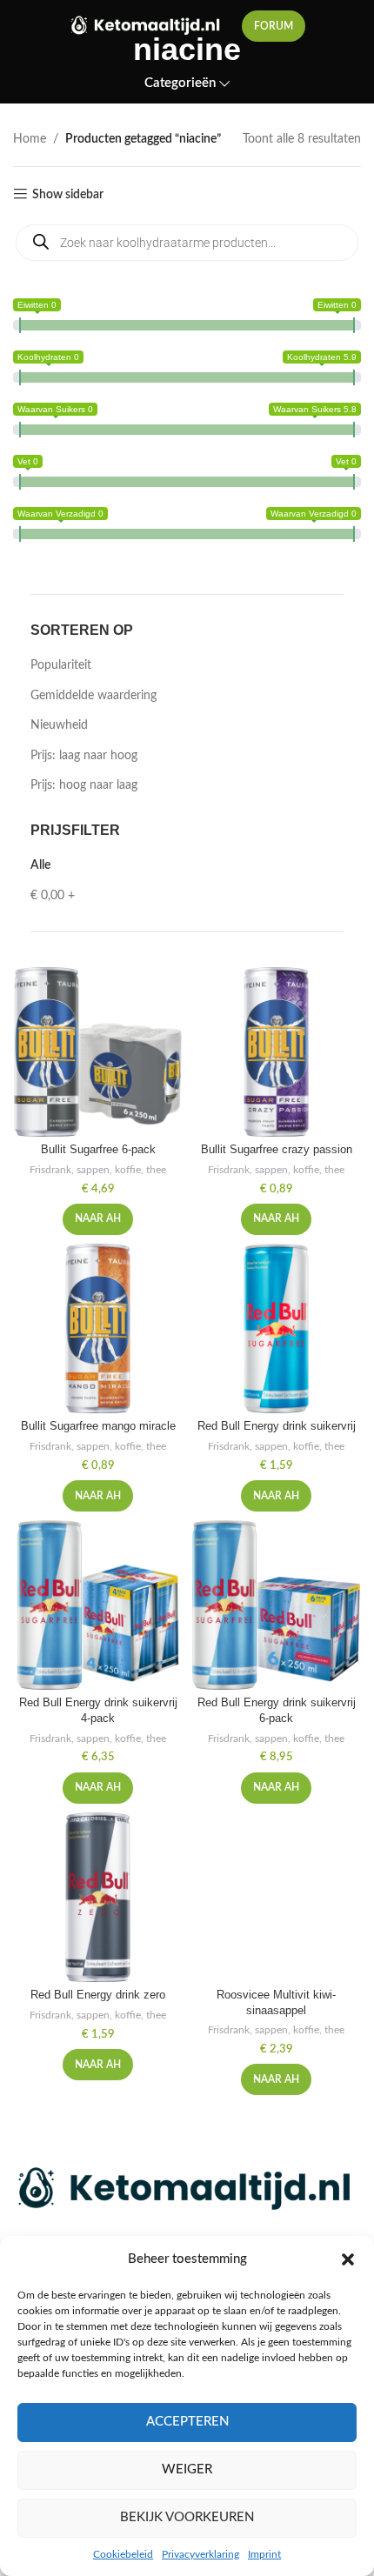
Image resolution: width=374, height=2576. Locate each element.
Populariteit (61, 665)
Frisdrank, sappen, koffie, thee (98, 1170)
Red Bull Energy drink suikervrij (277, 1426)
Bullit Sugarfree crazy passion (277, 1150)
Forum (274, 26)
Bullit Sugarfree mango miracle (98, 1426)
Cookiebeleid (123, 2554)
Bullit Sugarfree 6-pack (98, 1150)
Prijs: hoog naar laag (84, 785)
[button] (348, 2259)
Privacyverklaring (200, 2554)
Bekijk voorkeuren (187, 2517)
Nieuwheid (59, 725)
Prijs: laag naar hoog (84, 756)
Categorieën (180, 83)
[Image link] (187, 2190)
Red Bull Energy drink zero (98, 1995)
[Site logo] (147, 26)
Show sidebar (68, 195)
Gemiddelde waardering (93, 696)
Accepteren (187, 2422)
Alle (40, 865)
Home (30, 139)
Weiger (187, 2469)
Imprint (264, 2554)
